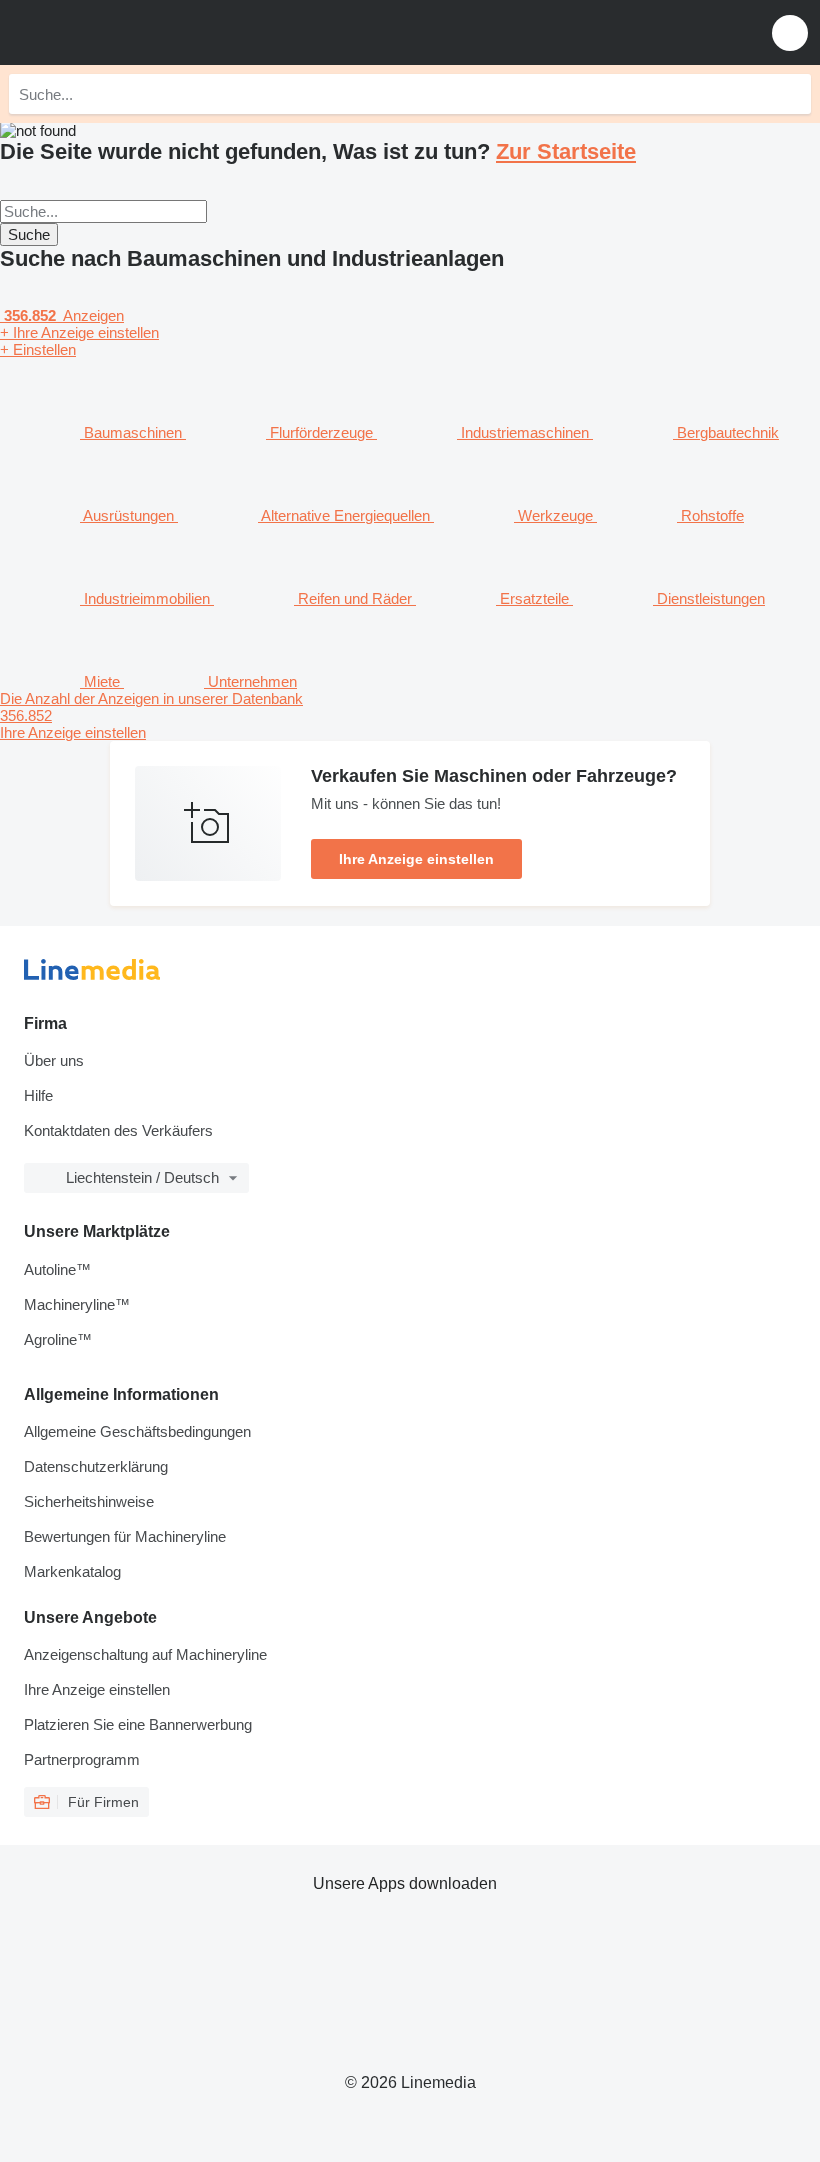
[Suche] (791, 94)
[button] (790, 32)
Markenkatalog (72, 1571)
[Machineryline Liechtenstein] (139, 32)
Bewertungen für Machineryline (125, 1536)
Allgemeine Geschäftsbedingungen (137, 1431)
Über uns (54, 1060)
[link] (410, 715)
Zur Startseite (566, 151)
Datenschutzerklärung (96, 1466)
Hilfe (38, 1095)
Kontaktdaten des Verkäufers (118, 1130)
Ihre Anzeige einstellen (416, 859)
